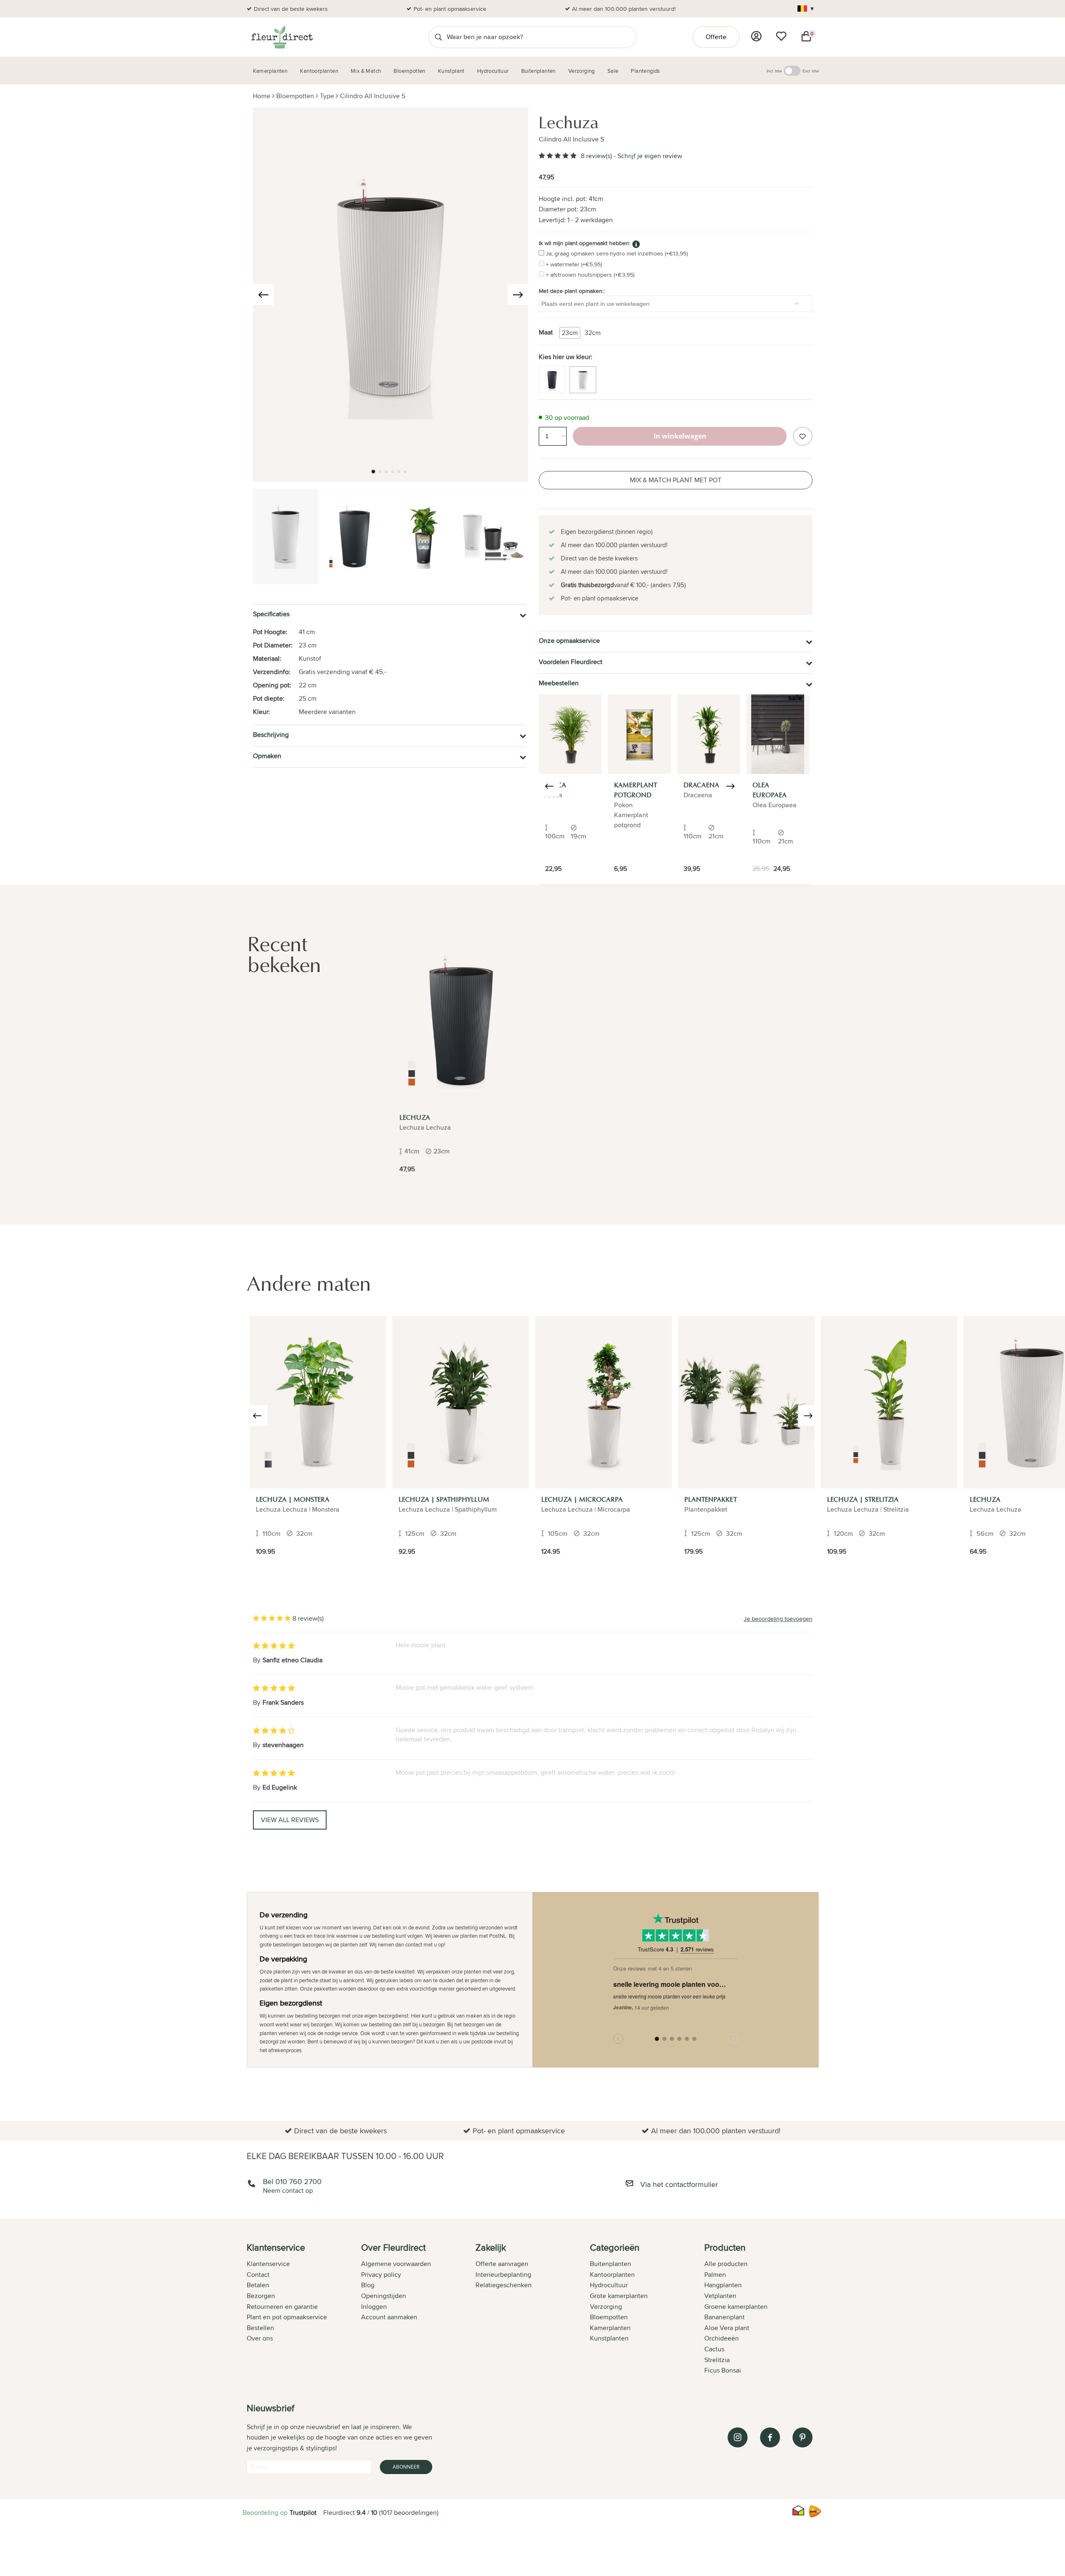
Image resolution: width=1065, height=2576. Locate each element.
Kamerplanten (610, 2328)
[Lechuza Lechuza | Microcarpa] (603, 1402)
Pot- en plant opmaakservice (450, 9)
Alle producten (726, 2264)
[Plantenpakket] (746, 1402)
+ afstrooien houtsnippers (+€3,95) (590, 275)
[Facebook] (770, 2437)
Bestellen (260, 2328)
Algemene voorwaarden (396, 2264)
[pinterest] (802, 2437)
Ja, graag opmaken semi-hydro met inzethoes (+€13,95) (617, 253)
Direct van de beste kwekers (291, 9)
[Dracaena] (709, 734)
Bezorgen (261, 2296)
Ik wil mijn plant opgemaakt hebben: (585, 243)
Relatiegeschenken (504, 2285)
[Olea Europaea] (778, 734)
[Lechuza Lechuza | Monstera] (318, 1402)
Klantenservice (268, 2264)
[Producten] (756, 36)
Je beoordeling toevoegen (778, 1619)
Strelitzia (717, 2360)
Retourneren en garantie (282, 2307)
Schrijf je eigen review (650, 156)
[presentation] (263, 295)
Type (327, 96)
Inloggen (374, 2307)
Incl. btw (774, 71)
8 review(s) (596, 156)
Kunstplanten (609, 2338)
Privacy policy (381, 2275)
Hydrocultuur (609, 2285)
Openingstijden (384, 2296)
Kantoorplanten (612, 2275)
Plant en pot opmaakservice (287, 2317)
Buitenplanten (611, 2264)
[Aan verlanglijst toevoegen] (802, 436)
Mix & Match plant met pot (676, 480)
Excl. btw (811, 71)
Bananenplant (724, 2317)
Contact (258, 2275)
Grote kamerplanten (619, 2296)
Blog (368, 2285)
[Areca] (570, 734)
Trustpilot (303, 2513)
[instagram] (738, 2437)
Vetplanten (720, 2296)
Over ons (260, 2338)
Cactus (714, 2349)
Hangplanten (723, 2285)
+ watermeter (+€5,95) (574, 264)
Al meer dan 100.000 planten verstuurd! (624, 9)
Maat (546, 332)
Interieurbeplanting (503, 2275)
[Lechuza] (461, 1021)
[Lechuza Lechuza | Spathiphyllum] (461, 1402)
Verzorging (606, 2307)
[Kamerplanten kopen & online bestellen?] (281, 37)
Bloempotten (295, 96)
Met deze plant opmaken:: (572, 291)
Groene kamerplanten (736, 2307)
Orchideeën (722, 2338)
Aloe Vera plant (727, 2328)
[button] (373, 471)
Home (262, 96)
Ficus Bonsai (723, 2370)
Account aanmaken (389, 2317)
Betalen (258, 2285)
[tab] (304, 2310)
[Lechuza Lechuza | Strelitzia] (889, 1402)
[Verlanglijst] (781, 36)
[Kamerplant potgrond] (639, 734)
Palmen (715, 2275)
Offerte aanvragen (502, 2264)
